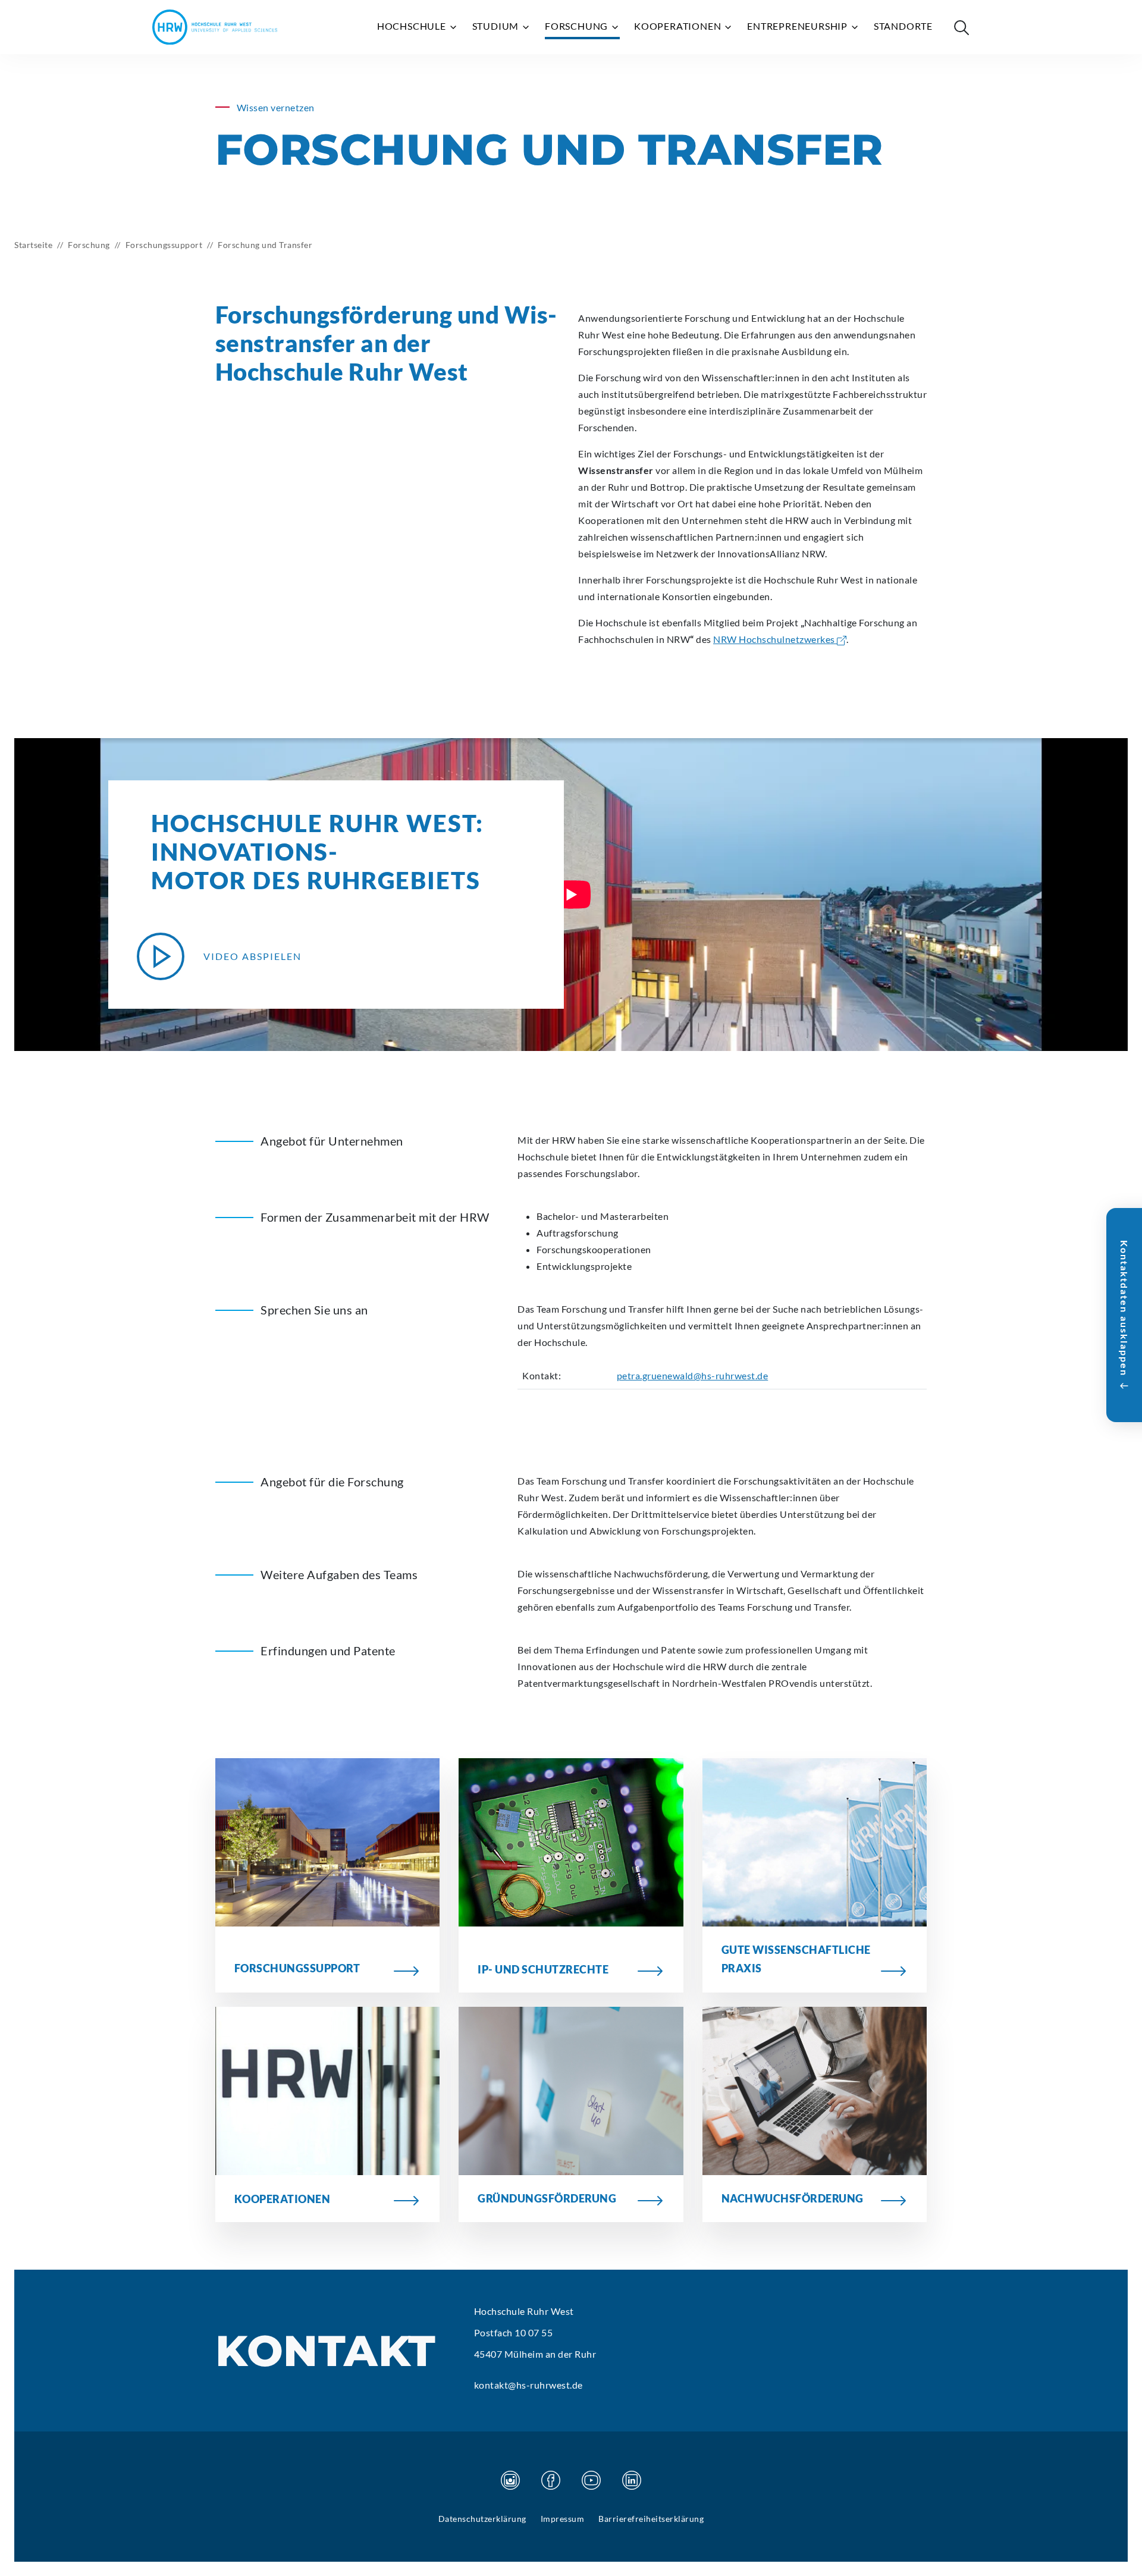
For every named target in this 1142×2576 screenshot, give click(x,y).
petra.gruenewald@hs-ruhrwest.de (693, 1375)
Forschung (578, 26)
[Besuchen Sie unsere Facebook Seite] (551, 2480)
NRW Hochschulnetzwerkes (775, 639)
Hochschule (413, 26)
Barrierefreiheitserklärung (651, 2519)
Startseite (33, 245)
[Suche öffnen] (961, 27)
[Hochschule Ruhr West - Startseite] (215, 27)
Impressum (563, 2519)
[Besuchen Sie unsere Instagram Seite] (510, 2480)
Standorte (903, 26)
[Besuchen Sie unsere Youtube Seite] (591, 2480)
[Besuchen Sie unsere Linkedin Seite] (632, 2480)
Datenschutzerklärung (482, 2519)
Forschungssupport (164, 245)
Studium (497, 26)
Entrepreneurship (799, 26)
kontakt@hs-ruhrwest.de (528, 2385)
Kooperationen (679, 26)
